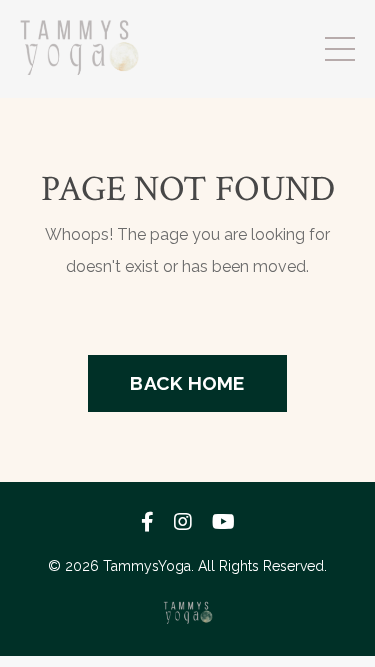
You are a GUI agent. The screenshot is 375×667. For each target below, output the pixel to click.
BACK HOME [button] (187, 383)
